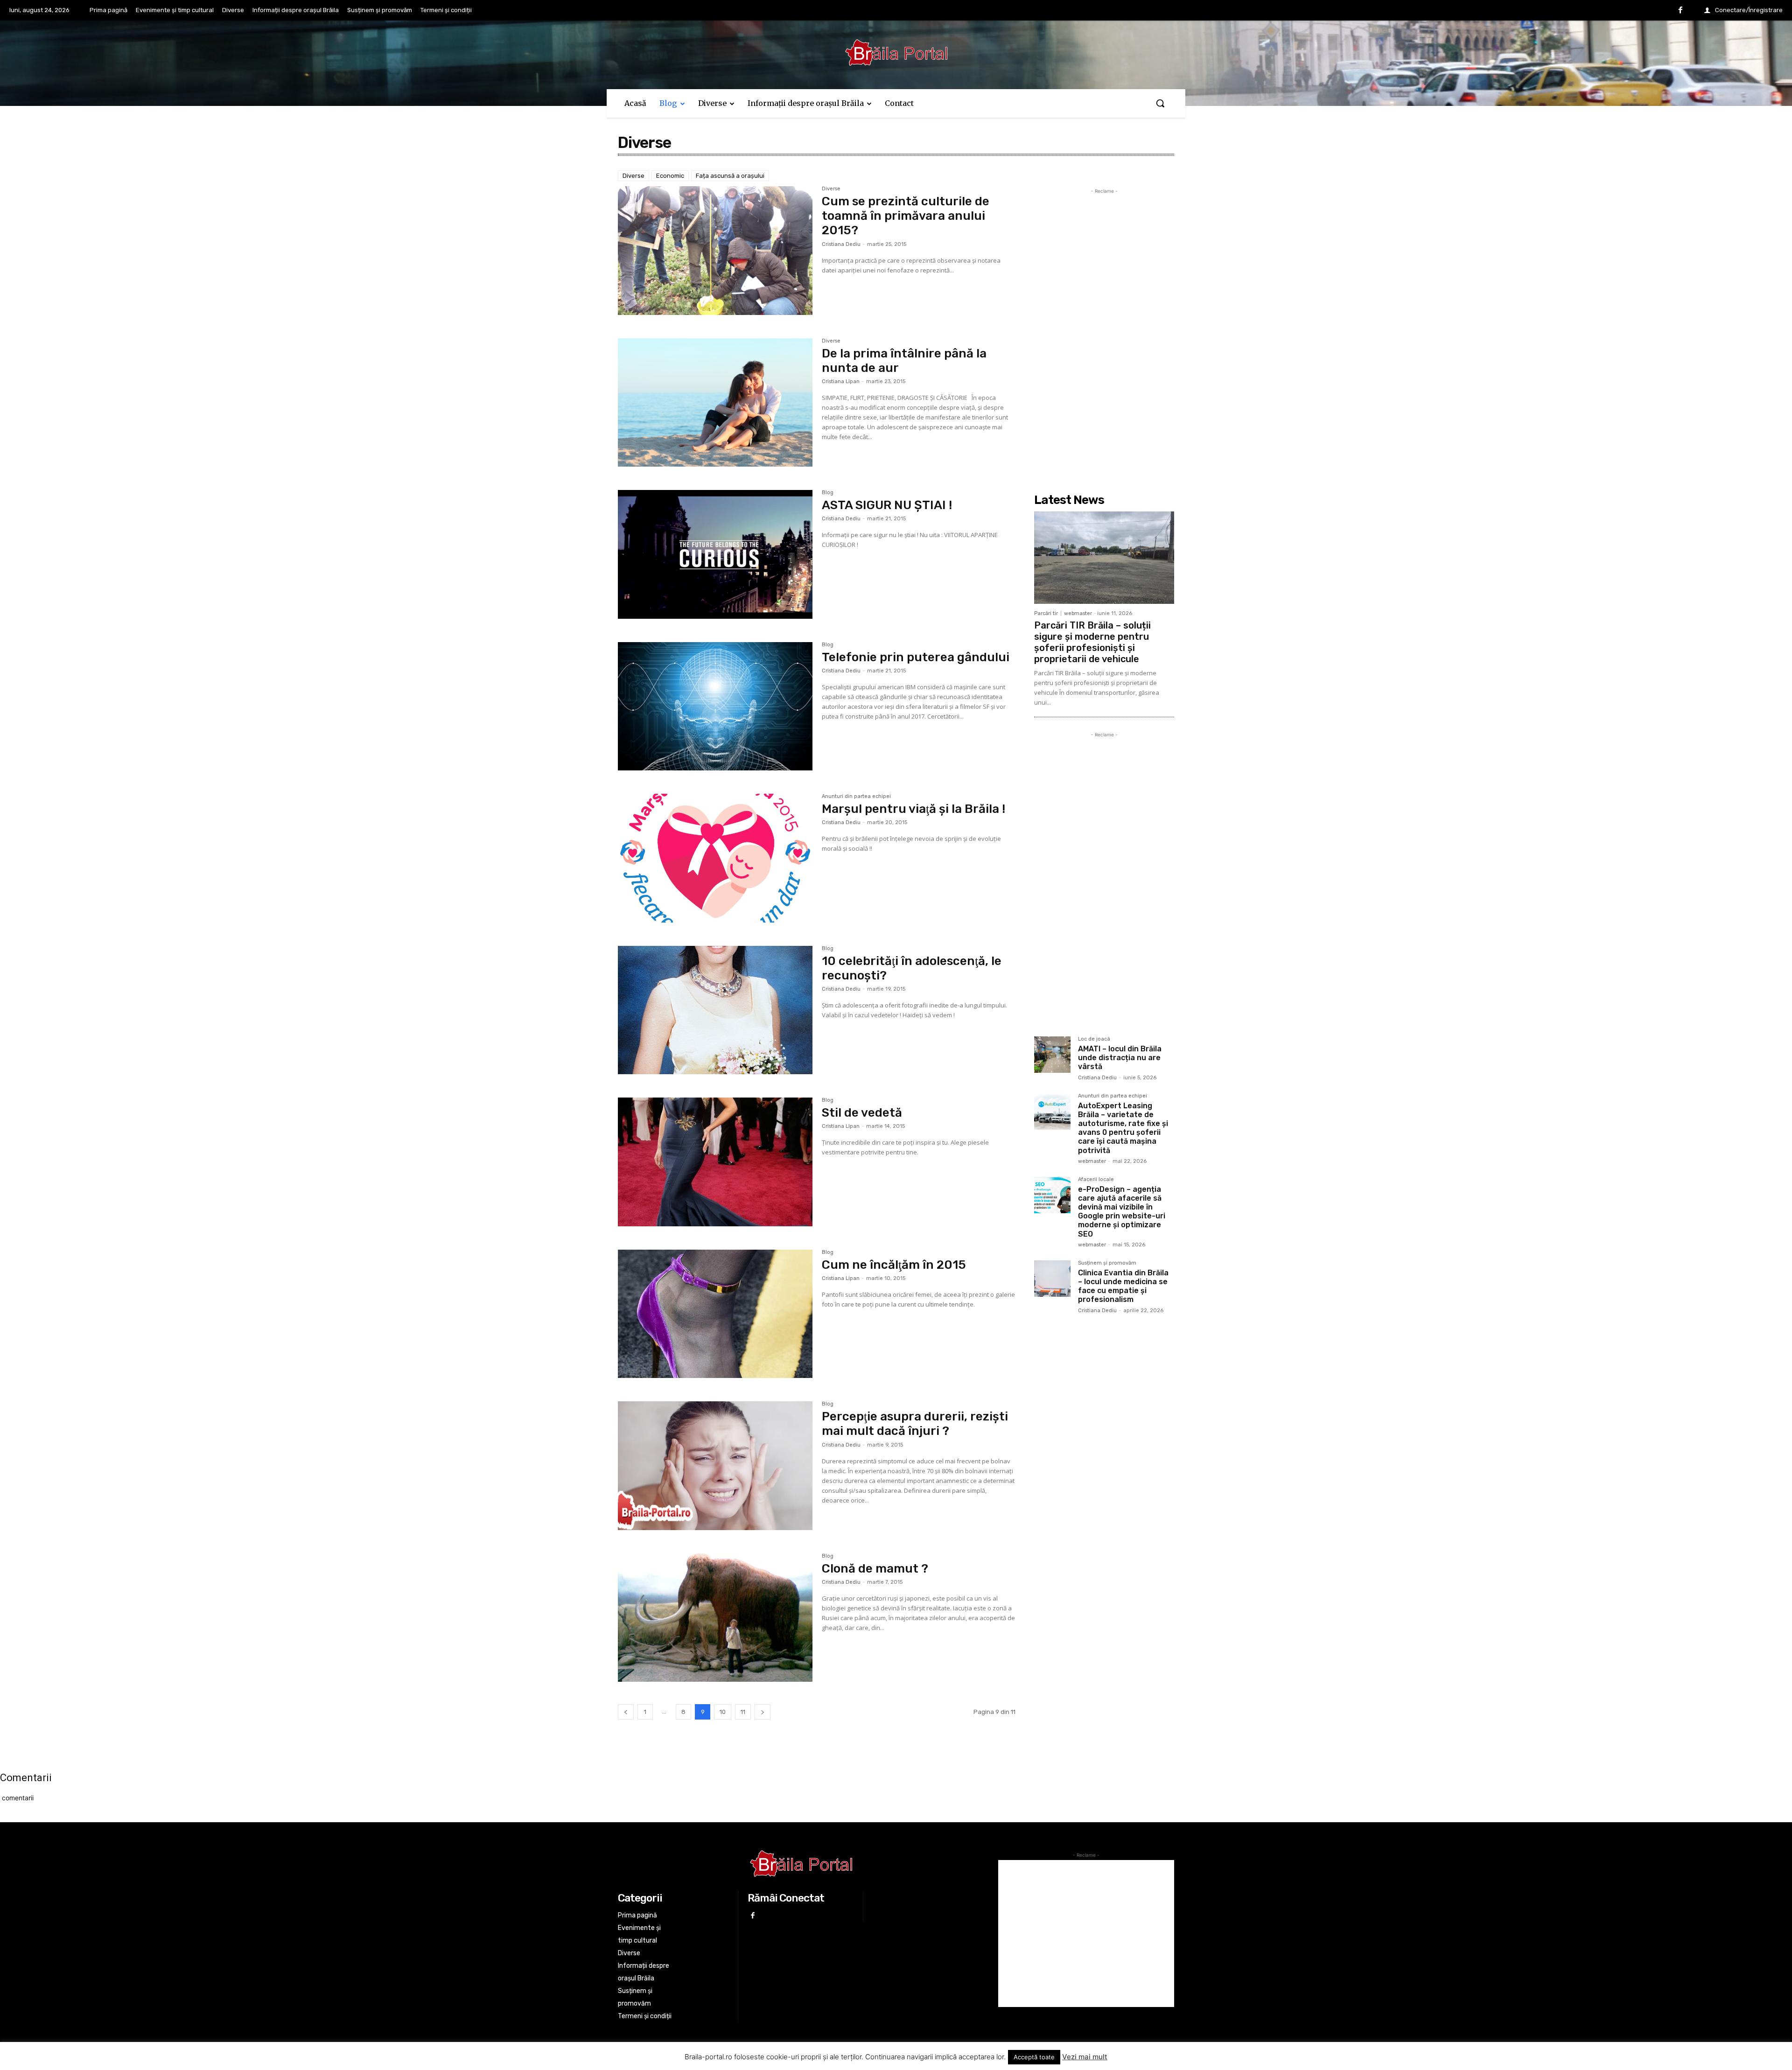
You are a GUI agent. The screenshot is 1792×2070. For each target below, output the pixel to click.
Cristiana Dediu (841, 244)
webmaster (1078, 613)
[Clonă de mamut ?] (715, 1618)
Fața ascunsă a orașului (730, 176)
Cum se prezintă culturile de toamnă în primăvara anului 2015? (906, 216)
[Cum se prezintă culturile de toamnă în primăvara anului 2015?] (715, 251)
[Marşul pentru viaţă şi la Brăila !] (715, 858)
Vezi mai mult (1085, 2057)
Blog (828, 493)
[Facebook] (1680, 11)
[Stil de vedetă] (715, 1162)
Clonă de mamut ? (875, 1569)
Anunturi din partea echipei (856, 797)
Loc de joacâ (1094, 1039)
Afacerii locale (1096, 1180)
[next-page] (763, 1712)
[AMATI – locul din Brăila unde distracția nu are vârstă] (1052, 1055)
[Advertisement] (1104, 336)
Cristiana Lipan (841, 381)
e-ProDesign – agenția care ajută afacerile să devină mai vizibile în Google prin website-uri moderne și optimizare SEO (1122, 1212)
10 (723, 1712)
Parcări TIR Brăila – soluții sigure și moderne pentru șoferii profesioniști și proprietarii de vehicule (1092, 642)
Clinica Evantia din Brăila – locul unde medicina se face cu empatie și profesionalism (1123, 1286)
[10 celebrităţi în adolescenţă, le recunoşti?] (715, 1010)
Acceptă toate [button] (1034, 2057)
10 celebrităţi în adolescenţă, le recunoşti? (912, 968)
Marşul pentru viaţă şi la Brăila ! (913, 809)
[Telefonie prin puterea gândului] (715, 706)
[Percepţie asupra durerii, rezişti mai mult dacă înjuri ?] (715, 1466)
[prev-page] (626, 1712)
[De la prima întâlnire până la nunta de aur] (715, 403)
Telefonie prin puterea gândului (916, 657)
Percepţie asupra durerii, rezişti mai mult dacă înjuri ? (915, 1424)
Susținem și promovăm (1107, 1263)
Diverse (633, 176)
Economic (670, 176)
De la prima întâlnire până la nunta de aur (904, 361)
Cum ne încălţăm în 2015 (894, 1265)
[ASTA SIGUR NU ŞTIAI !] (715, 554)
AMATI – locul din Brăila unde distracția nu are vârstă (1120, 1058)
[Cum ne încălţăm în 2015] (715, 1314)
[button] (1160, 103)
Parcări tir (1046, 613)
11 (743, 1712)
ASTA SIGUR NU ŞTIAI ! (887, 505)
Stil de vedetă (862, 1113)
